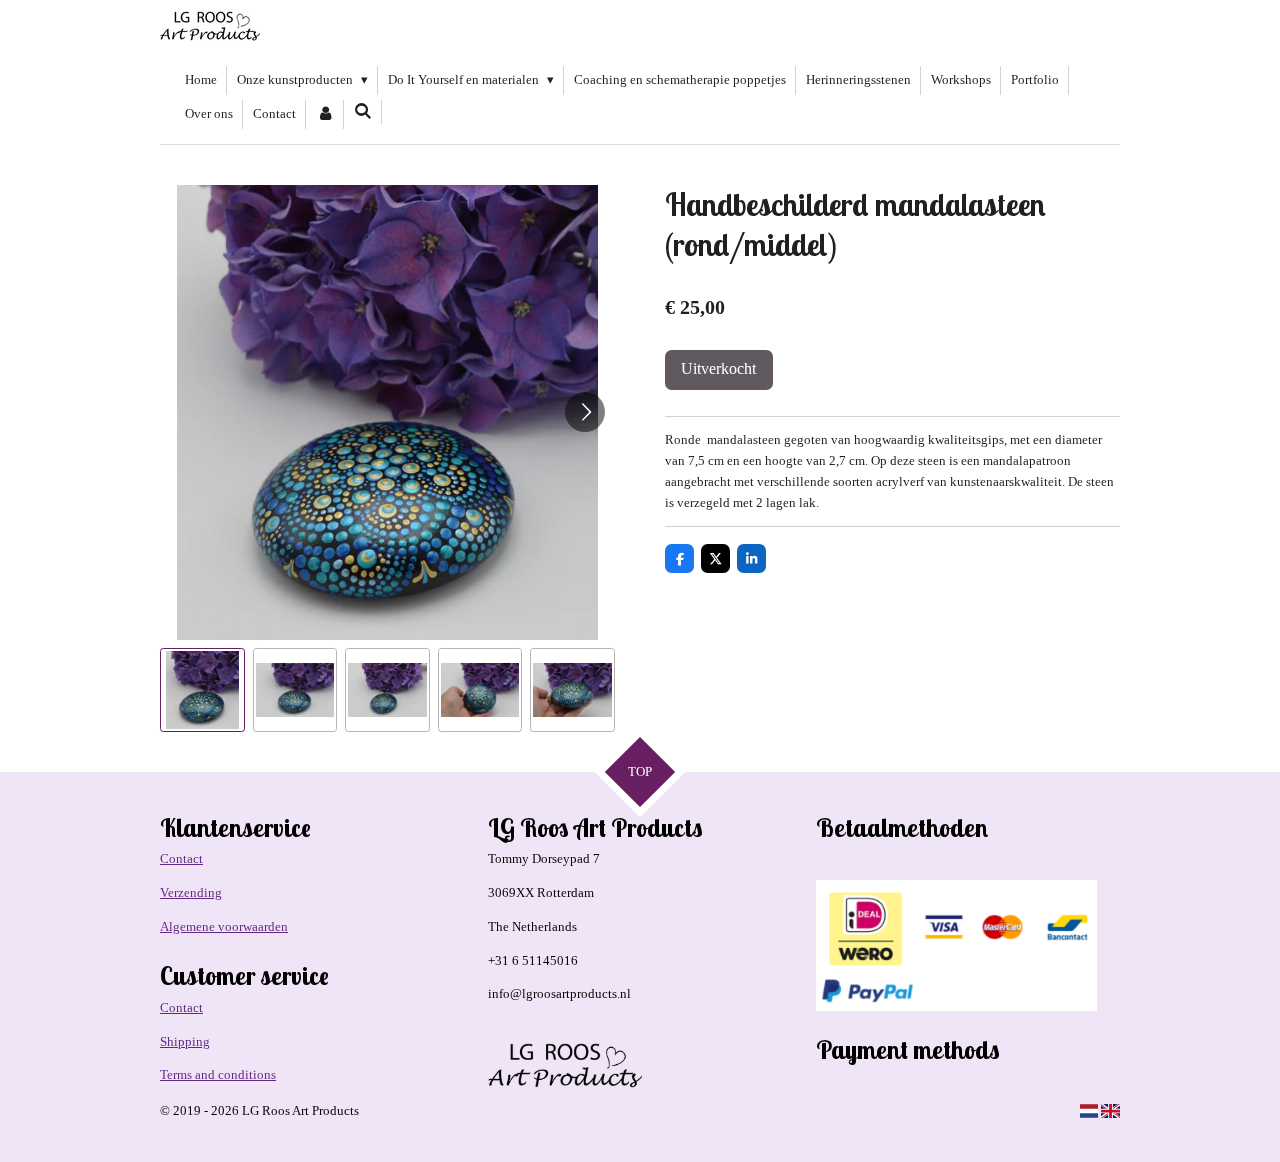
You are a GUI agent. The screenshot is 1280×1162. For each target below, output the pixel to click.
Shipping (185, 1041)
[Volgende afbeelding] (585, 412)
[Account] (325, 114)
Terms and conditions (218, 1074)
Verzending (191, 892)
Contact (181, 858)
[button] (202, 690)
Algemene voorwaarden (224, 926)
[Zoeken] (363, 112)
